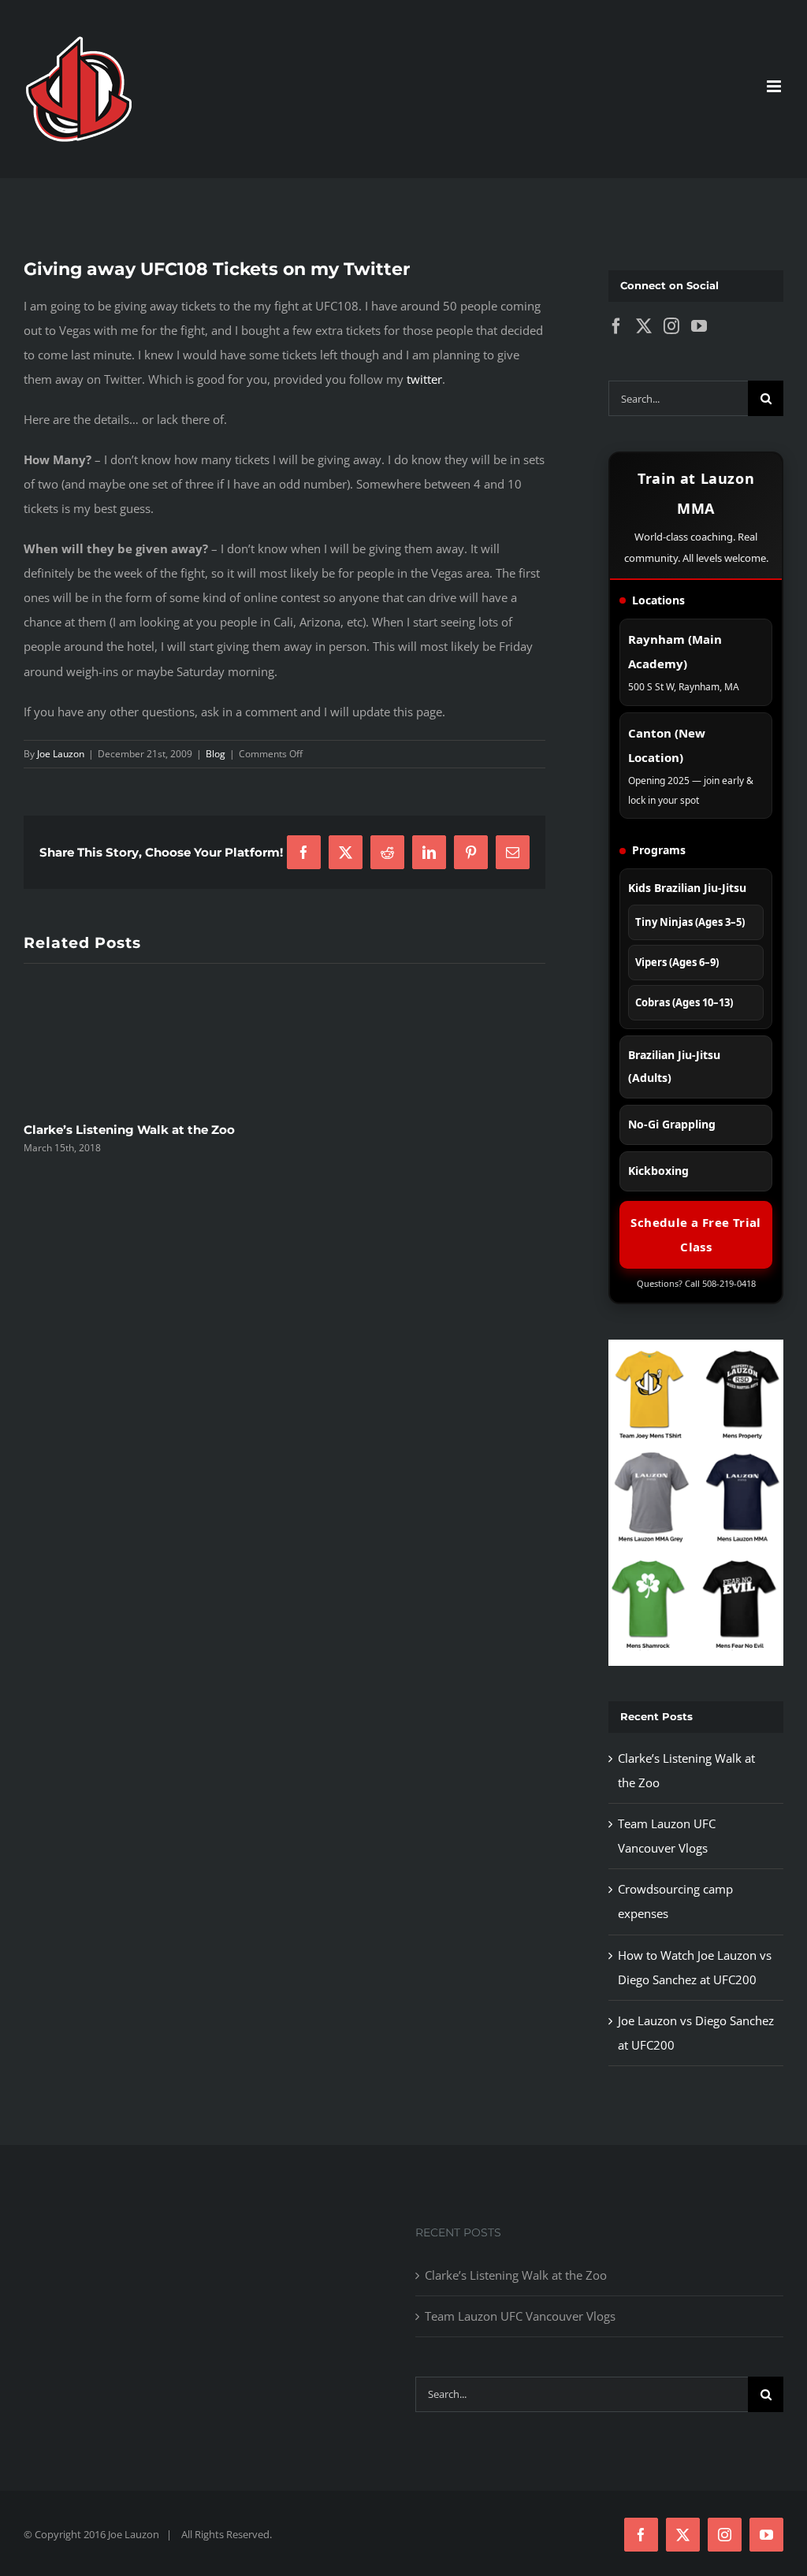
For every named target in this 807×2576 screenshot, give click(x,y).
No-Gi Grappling (672, 1124)
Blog (216, 754)
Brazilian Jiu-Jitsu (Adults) (674, 1066)
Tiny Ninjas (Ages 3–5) (690, 922)
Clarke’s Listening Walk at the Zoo (129, 1130)
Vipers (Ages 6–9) (677, 962)
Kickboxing (658, 1171)
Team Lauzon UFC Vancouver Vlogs (520, 2316)
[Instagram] (671, 326)
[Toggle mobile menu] (775, 86)
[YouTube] (699, 326)
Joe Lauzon (61, 754)
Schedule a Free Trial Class (695, 1234)
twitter (424, 379)
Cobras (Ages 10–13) (684, 1002)
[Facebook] (616, 326)
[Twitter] (644, 326)
